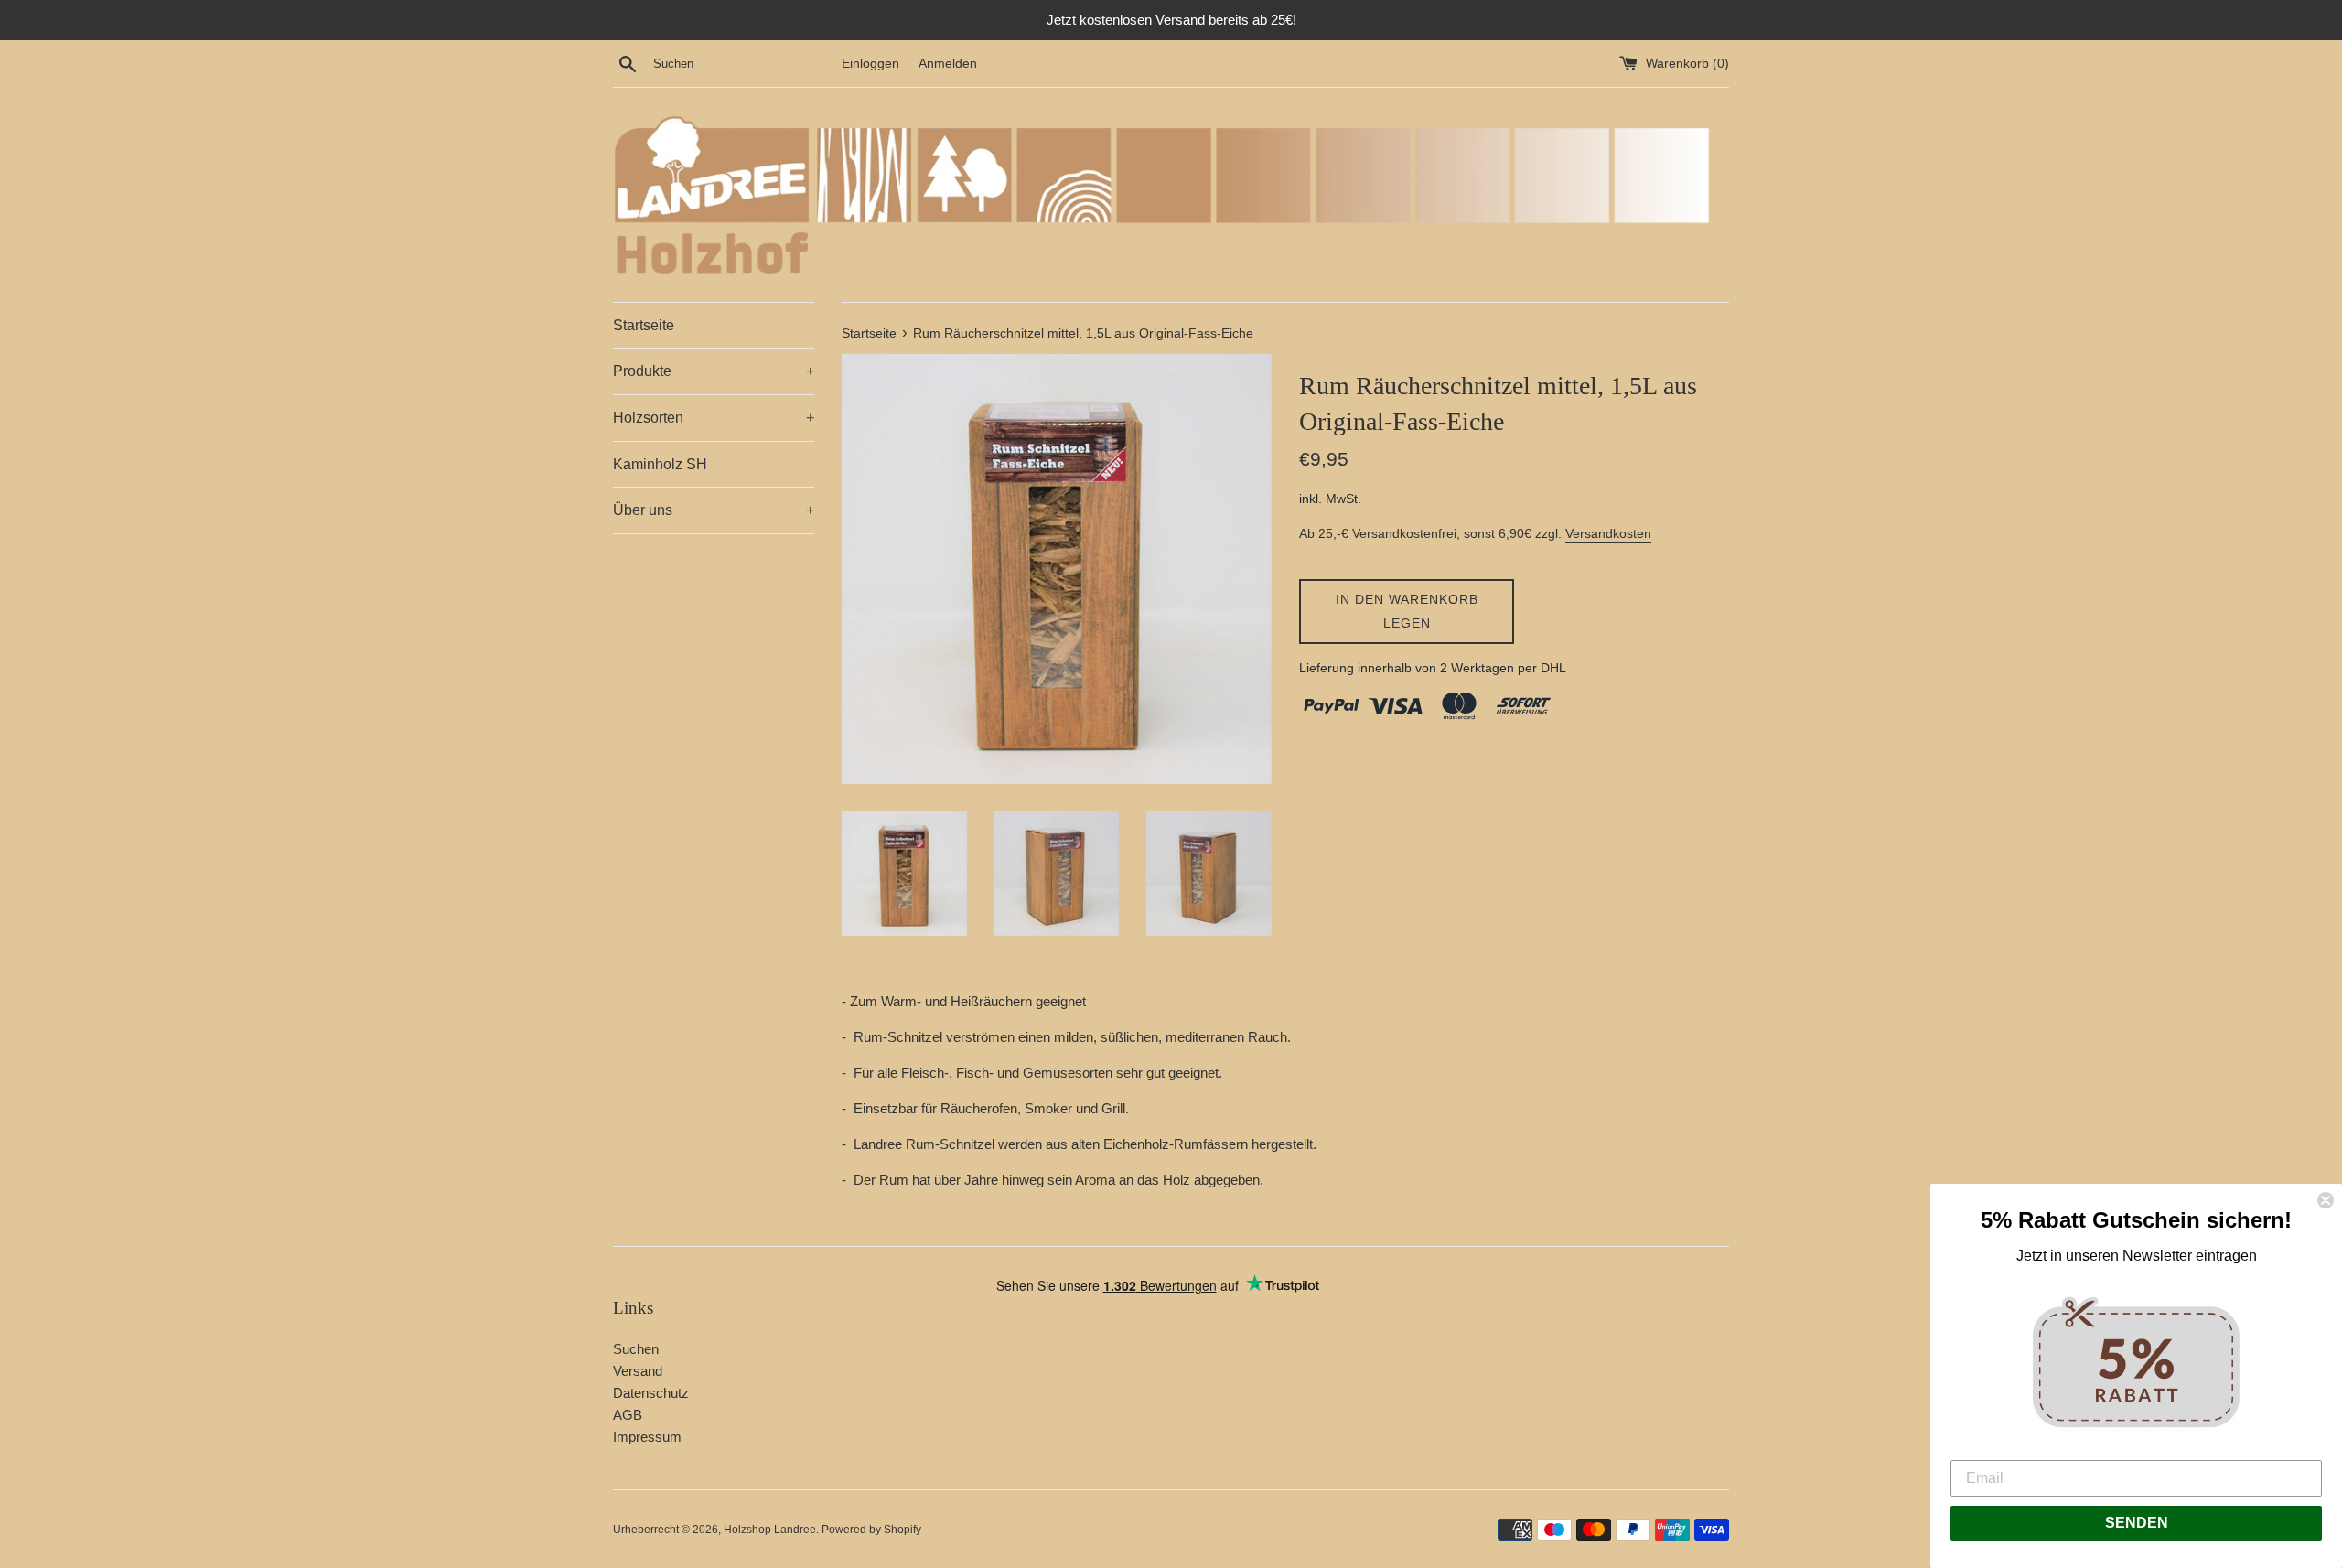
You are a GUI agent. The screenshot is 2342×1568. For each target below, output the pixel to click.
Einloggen (870, 64)
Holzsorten (714, 418)
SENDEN (2137, 1523)
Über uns (714, 510)
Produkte (714, 371)
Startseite (644, 325)
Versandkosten (1608, 533)
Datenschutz (651, 1393)
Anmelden (948, 64)
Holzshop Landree (770, 1530)
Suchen (636, 1349)
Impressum (647, 1437)
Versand (638, 1371)
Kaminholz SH (660, 464)
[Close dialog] (2326, 1200)
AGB (628, 1415)
